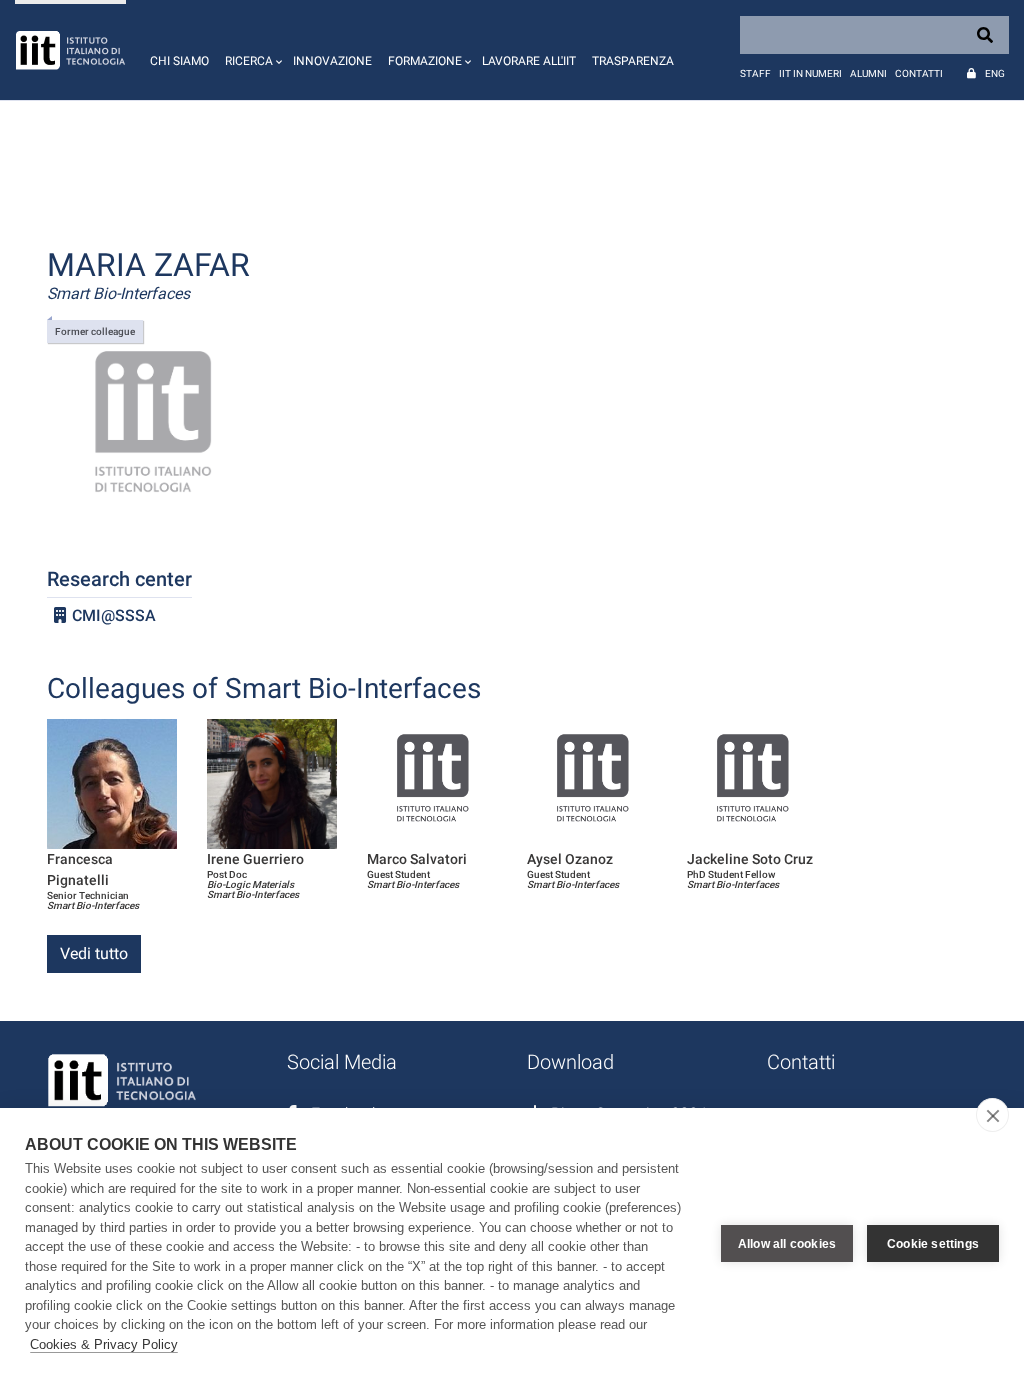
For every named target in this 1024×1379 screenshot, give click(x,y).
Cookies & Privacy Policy (104, 1344)
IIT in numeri (810, 73)
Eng (995, 73)
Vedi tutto (94, 953)
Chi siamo (179, 61)
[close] (992, 1115)
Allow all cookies (787, 1244)
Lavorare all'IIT (529, 61)
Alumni (868, 73)
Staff (755, 73)
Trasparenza (633, 61)
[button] (251, 50)
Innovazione (332, 61)
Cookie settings (933, 1244)
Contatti (919, 73)
